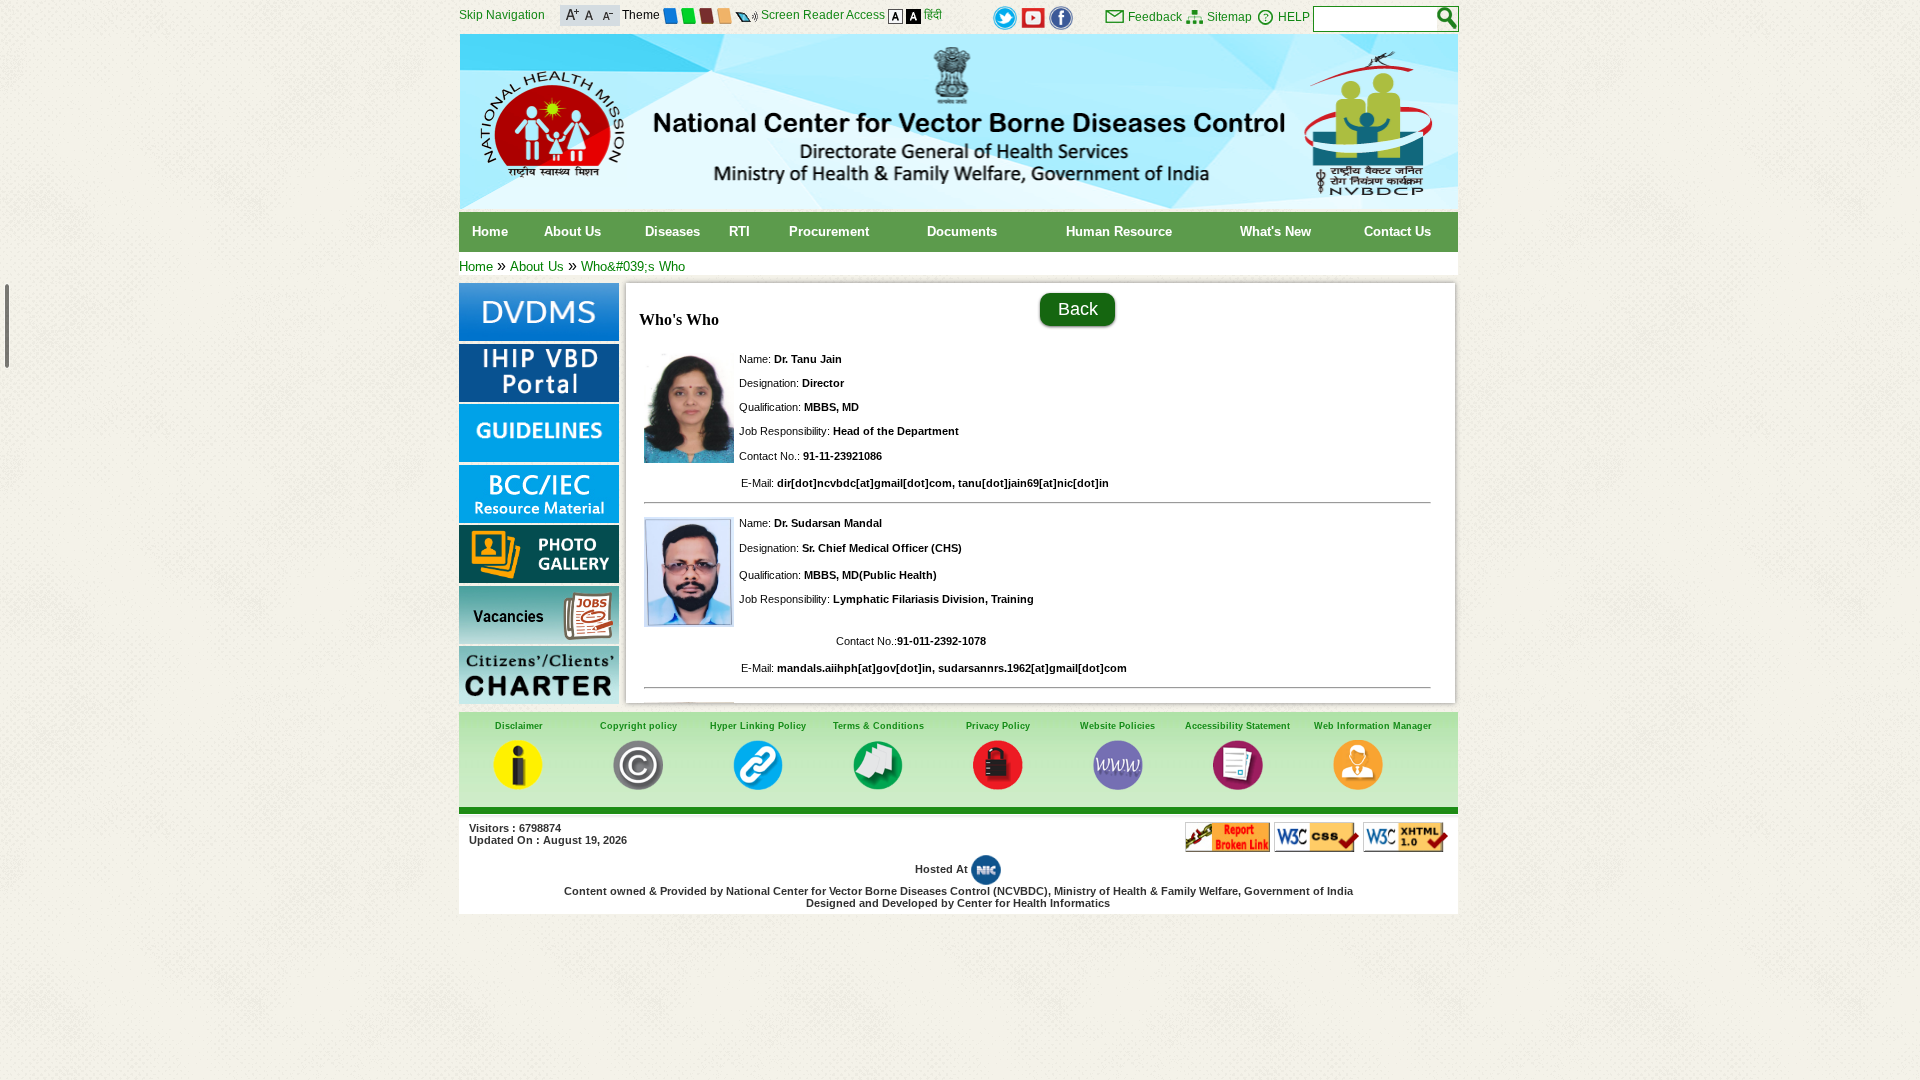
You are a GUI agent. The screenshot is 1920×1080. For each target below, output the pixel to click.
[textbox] (1375, 19)
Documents (962, 231)
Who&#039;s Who (633, 266)
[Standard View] (895, 15)
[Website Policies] (1118, 785)
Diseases (672, 231)
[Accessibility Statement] (1238, 785)
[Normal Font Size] (589, 13)
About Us (572, 231)
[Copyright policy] (638, 785)
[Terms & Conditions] (878, 785)
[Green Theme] (688, 15)
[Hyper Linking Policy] (758, 785)
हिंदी (933, 15)
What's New (1275, 231)
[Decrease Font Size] (606, 13)
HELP (1294, 17)
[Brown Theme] (706, 15)
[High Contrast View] (913, 15)
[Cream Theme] (724, 15)
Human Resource (1119, 231)
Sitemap (1229, 17)
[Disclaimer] (518, 785)
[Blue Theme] (670, 15)
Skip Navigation (502, 15)
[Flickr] (1061, 16)
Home (490, 231)
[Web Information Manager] (1358, 785)
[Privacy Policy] (998, 785)
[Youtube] (1033, 16)
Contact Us (1397, 231)
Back (1078, 309)
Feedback (1155, 17)
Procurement (829, 231)
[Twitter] (1005, 16)
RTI (739, 231)
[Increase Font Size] (572, 13)
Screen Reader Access (823, 15)
